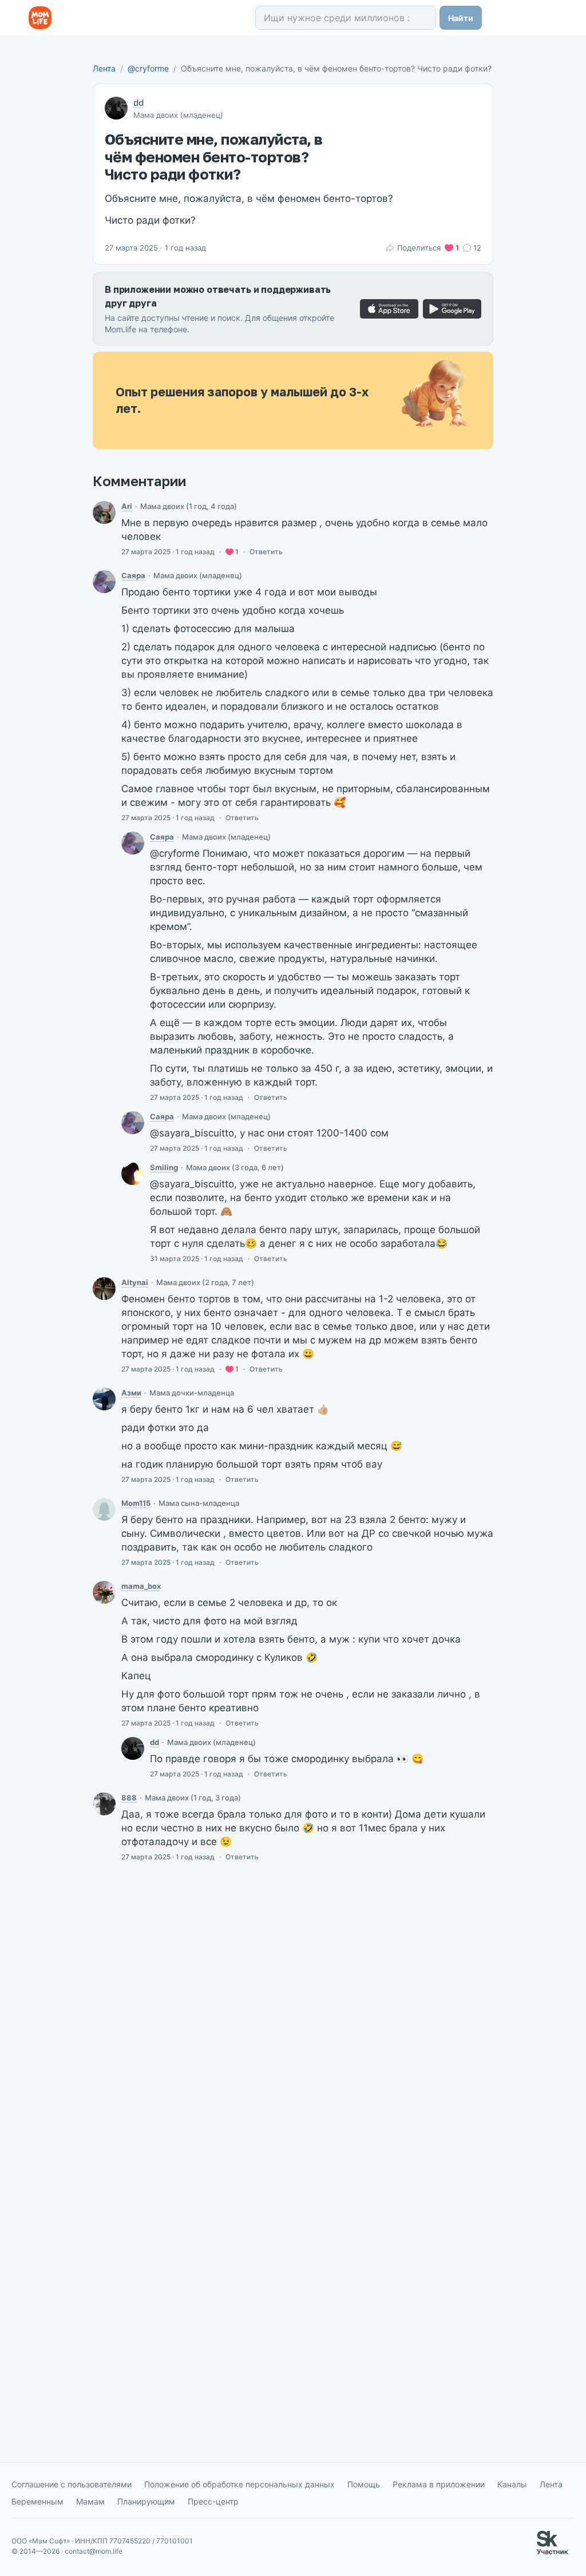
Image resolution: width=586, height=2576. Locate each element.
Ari (127, 506)
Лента (104, 68)
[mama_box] (104, 1592)
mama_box (141, 1586)
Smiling (164, 1167)
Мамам (90, 2501)
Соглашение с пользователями (72, 2484)
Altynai (135, 1282)
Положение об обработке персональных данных (239, 2484)
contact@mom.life (94, 2551)
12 (477, 248)
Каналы (512, 2484)
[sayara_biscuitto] (104, 582)
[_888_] (104, 1804)
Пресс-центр (213, 2501)
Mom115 (136, 1503)
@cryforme (148, 68)
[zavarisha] (133, 1174)
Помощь (364, 2484)
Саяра (133, 575)
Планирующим (146, 2501)
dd (138, 103)
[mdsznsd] (104, 1289)
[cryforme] (133, 1748)
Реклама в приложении (439, 2484)
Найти (461, 18)
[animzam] (104, 1399)
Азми (131, 1393)
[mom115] (104, 1509)
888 (129, 1798)
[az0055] (104, 512)
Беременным (37, 2501)
